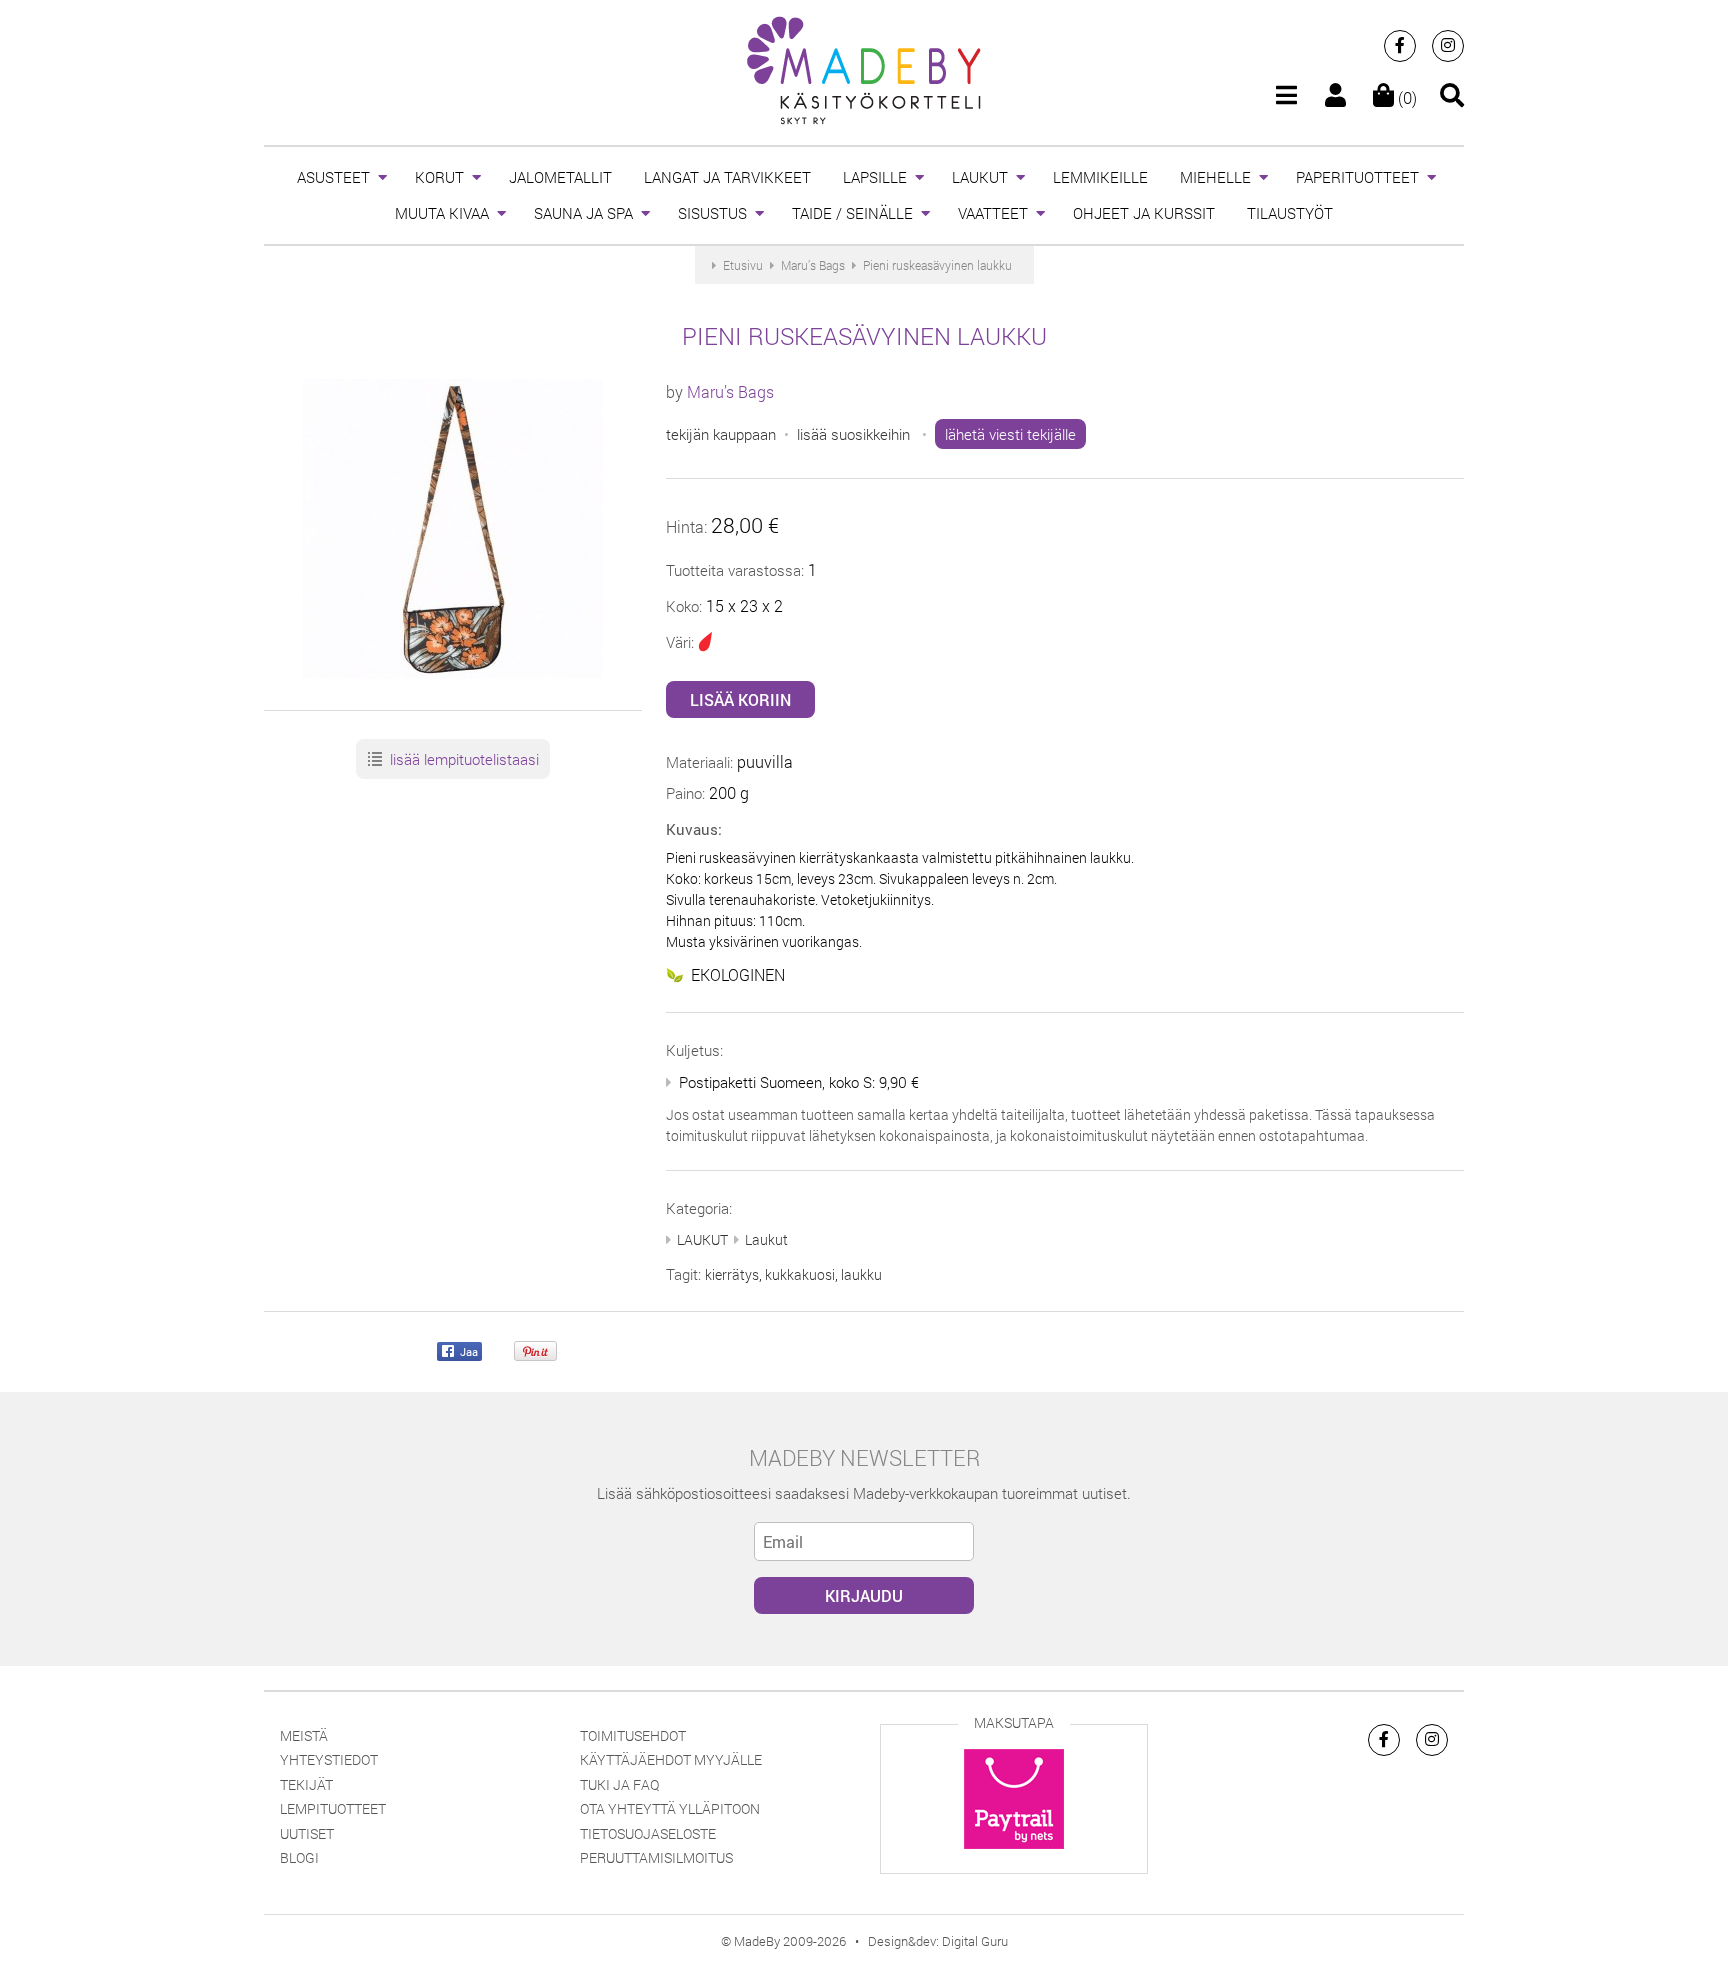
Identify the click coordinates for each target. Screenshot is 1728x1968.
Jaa (467, 1351)
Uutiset (307, 1833)
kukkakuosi (800, 1274)
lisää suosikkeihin (853, 434)
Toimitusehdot (633, 1735)
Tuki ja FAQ (619, 1784)
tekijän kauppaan (721, 434)
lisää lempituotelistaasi (462, 759)
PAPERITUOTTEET (1357, 177)
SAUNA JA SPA (583, 213)
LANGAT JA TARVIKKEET (727, 177)
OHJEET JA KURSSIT (1144, 213)
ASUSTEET (333, 177)
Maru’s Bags (730, 391)
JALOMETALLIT (560, 177)
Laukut (766, 1239)
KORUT (439, 177)
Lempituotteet (333, 1808)
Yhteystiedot (329, 1759)
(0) (1405, 97)
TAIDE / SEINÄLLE (852, 213)
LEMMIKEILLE (1100, 177)
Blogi (299, 1857)
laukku (861, 1274)
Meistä (304, 1735)
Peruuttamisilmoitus (656, 1857)
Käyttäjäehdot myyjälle (671, 1759)
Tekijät (306, 1784)
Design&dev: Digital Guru (938, 1941)
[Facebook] (1400, 46)
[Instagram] (1448, 46)
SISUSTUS (712, 213)
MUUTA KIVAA (442, 213)
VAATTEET (993, 213)
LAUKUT (980, 177)
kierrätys (732, 1274)
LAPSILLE (875, 177)
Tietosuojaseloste (648, 1833)
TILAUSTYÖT (1290, 213)
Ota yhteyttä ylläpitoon (670, 1808)
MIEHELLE (1215, 177)
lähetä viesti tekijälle (1010, 434)
